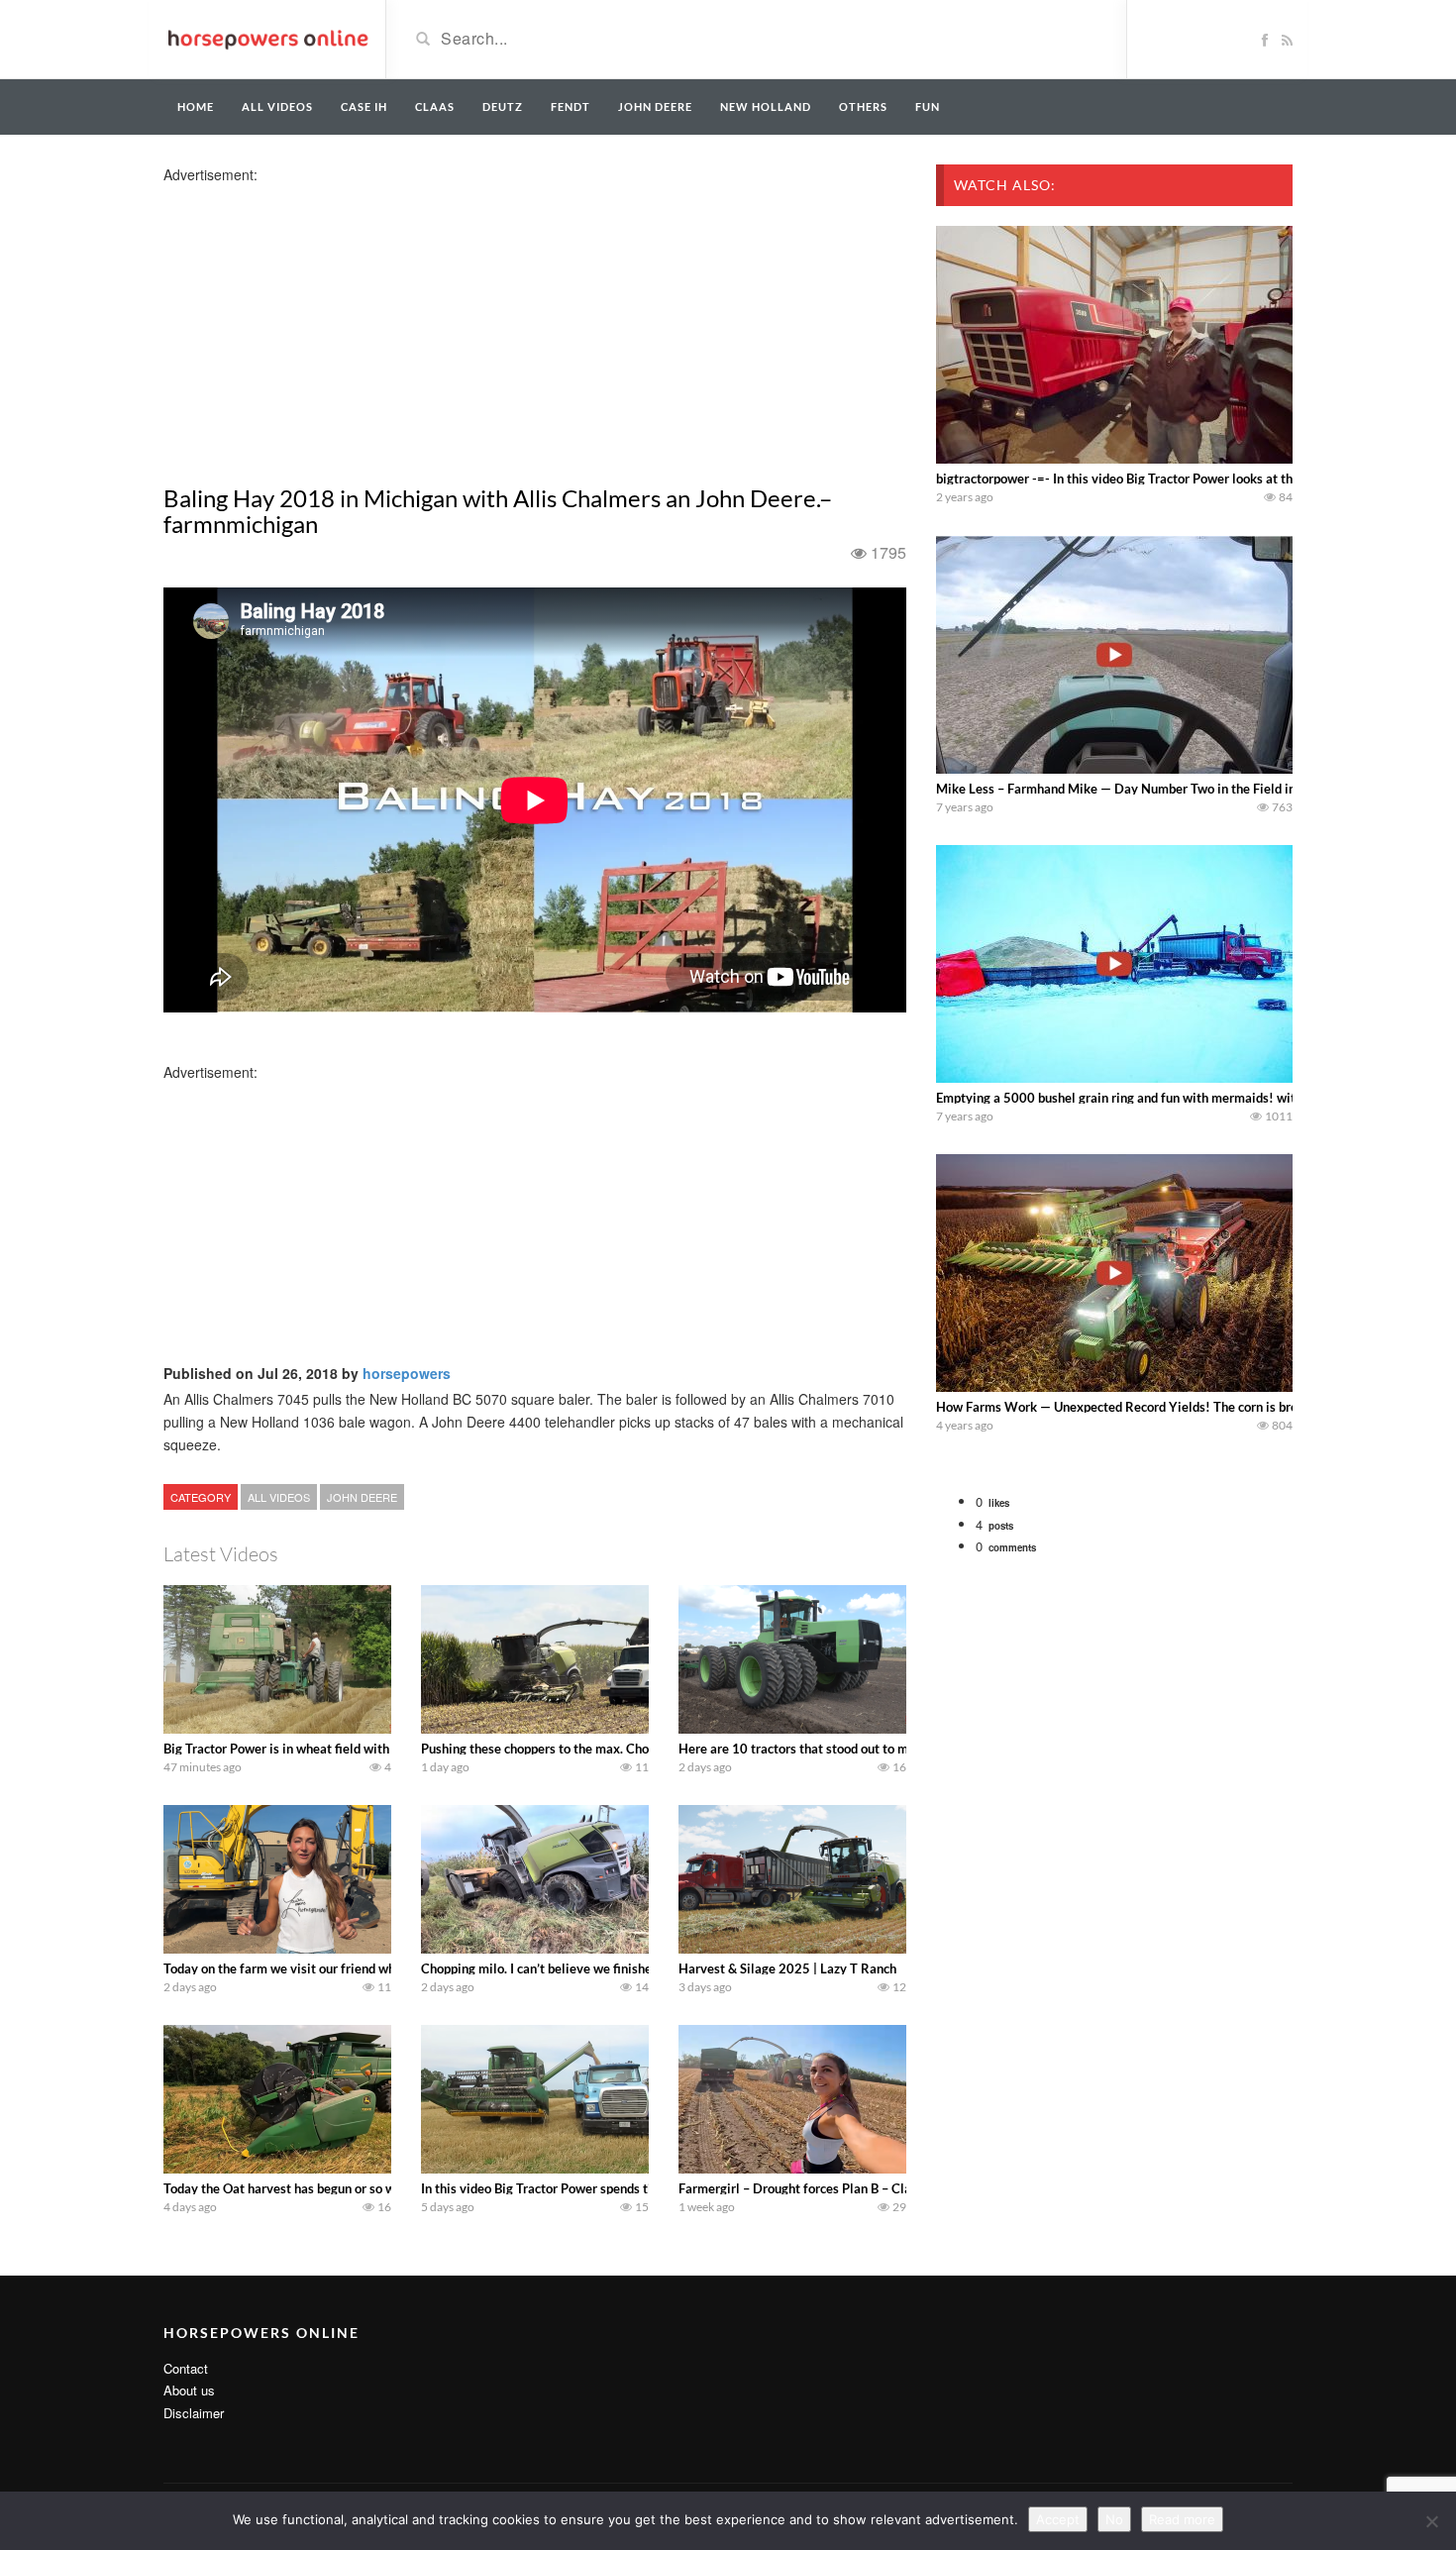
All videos (277, 106)
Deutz (503, 106)
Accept (1058, 2519)
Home (196, 106)
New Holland (766, 106)
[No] (1431, 2521)
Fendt (571, 106)
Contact (186, 2368)
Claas (435, 106)
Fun (928, 106)
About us (189, 2390)
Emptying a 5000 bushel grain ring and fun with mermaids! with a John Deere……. (1170, 1098)
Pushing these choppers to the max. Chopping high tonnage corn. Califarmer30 (646, 1749)
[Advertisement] (320, 323)
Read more (1182, 2519)
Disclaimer (194, 2413)
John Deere (655, 106)
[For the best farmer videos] (267, 38)
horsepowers (407, 1373)
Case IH (364, 106)
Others (863, 106)
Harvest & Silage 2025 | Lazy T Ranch (787, 1968)
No (1114, 2519)
